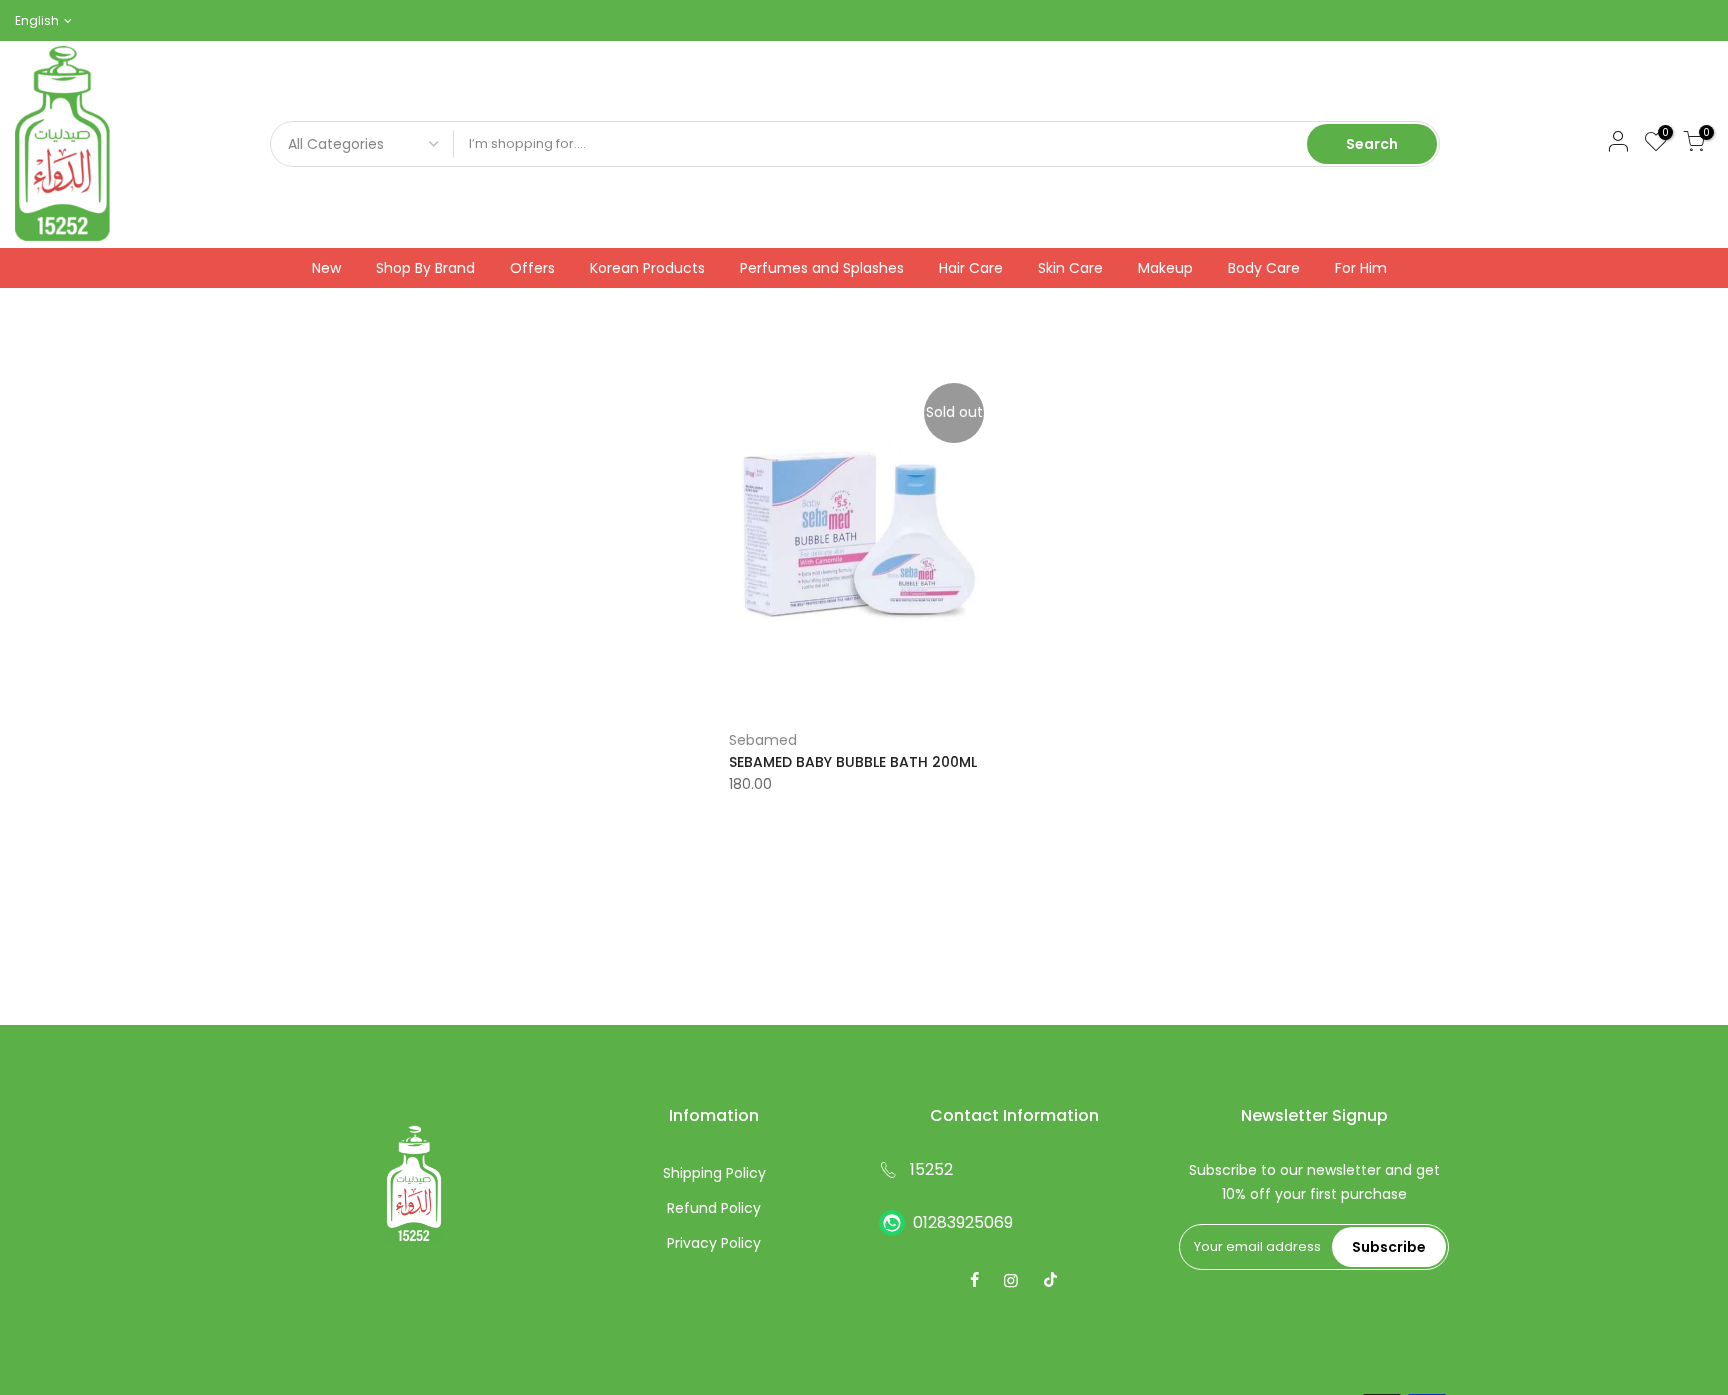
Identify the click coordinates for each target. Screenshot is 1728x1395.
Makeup (1165, 268)
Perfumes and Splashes (822, 268)
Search (1372, 144)
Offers (532, 268)
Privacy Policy (714, 1243)
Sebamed (763, 740)
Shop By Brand (425, 268)
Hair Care (971, 268)
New (326, 268)
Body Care (1264, 268)
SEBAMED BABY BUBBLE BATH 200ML (853, 762)
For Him (1361, 268)
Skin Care (1070, 268)
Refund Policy (714, 1208)
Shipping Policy (714, 1173)
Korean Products (647, 268)
